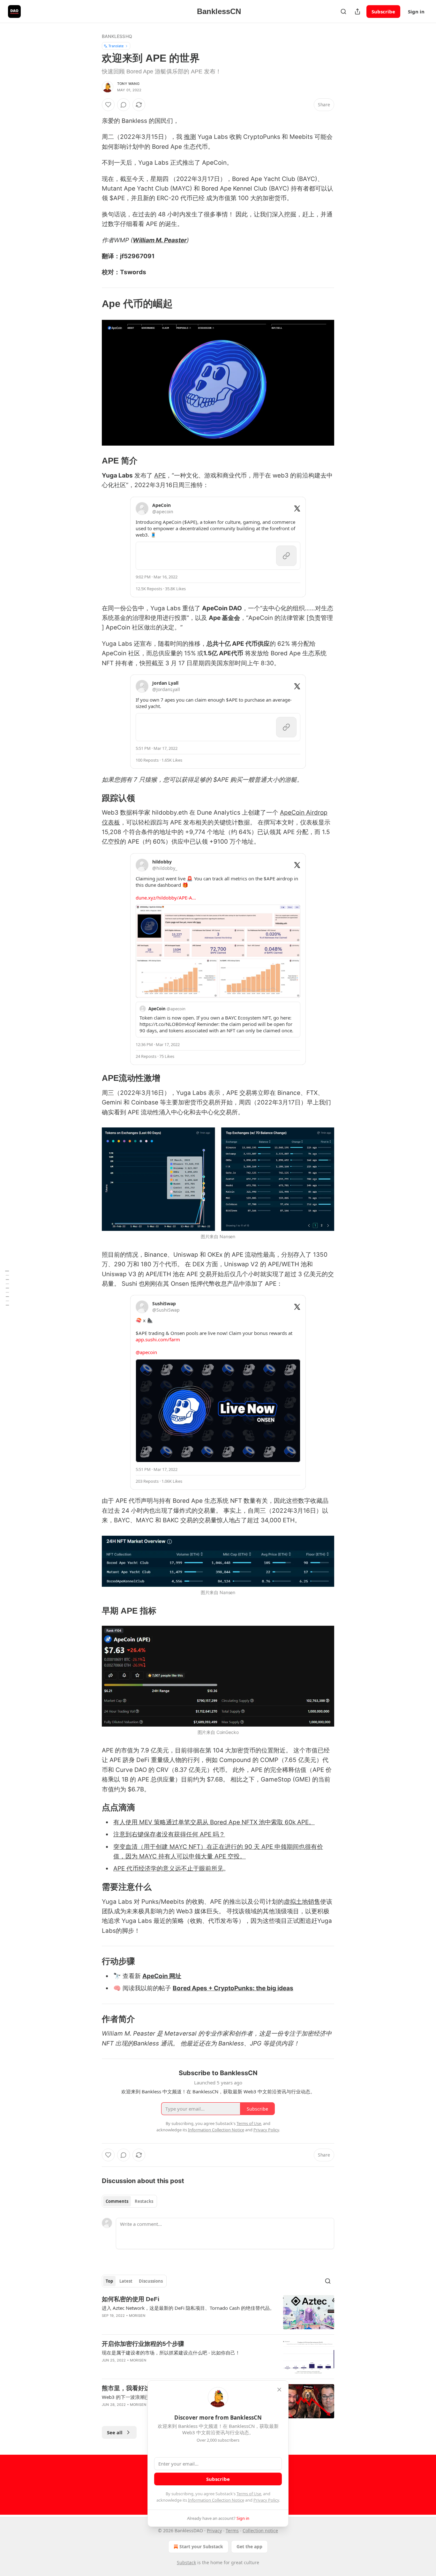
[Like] (108, 105)
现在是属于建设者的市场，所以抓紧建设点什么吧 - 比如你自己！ (171, 2353)
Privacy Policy (266, 2500)
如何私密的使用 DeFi (131, 2299)
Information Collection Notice (216, 2500)
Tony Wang (128, 84)
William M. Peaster (160, 240)
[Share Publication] (357, 11)
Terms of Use (249, 2494)
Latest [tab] (126, 2281)
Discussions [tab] (151, 2281)
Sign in (416, 11)
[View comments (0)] (124, 105)
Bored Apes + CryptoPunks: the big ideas (233, 1988)
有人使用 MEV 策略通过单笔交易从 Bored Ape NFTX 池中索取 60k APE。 (214, 1822)
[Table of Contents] (7, 1288)
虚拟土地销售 (302, 1902)
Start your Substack (201, 2546)
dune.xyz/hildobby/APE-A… (166, 898)
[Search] (343, 11)
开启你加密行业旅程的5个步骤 (143, 2344)
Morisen (137, 2316)
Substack (186, 2562)
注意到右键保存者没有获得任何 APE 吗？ (169, 1834)
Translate (116, 46)
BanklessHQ (117, 36)
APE (160, 475)
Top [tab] (109, 2281)
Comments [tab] (117, 2201)
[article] (218, 2312)
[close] (279, 2390)
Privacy (214, 2531)
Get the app (249, 2546)
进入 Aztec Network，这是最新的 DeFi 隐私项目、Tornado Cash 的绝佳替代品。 (188, 2308)
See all (115, 2432)
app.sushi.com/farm (158, 1339)
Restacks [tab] (144, 2201)
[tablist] (129, 2201)
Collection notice (260, 2531)
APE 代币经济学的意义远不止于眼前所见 (168, 1868)
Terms (232, 2531)
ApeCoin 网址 (162, 1976)
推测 (190, 137)
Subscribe (383, 11)
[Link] (93, 304)
